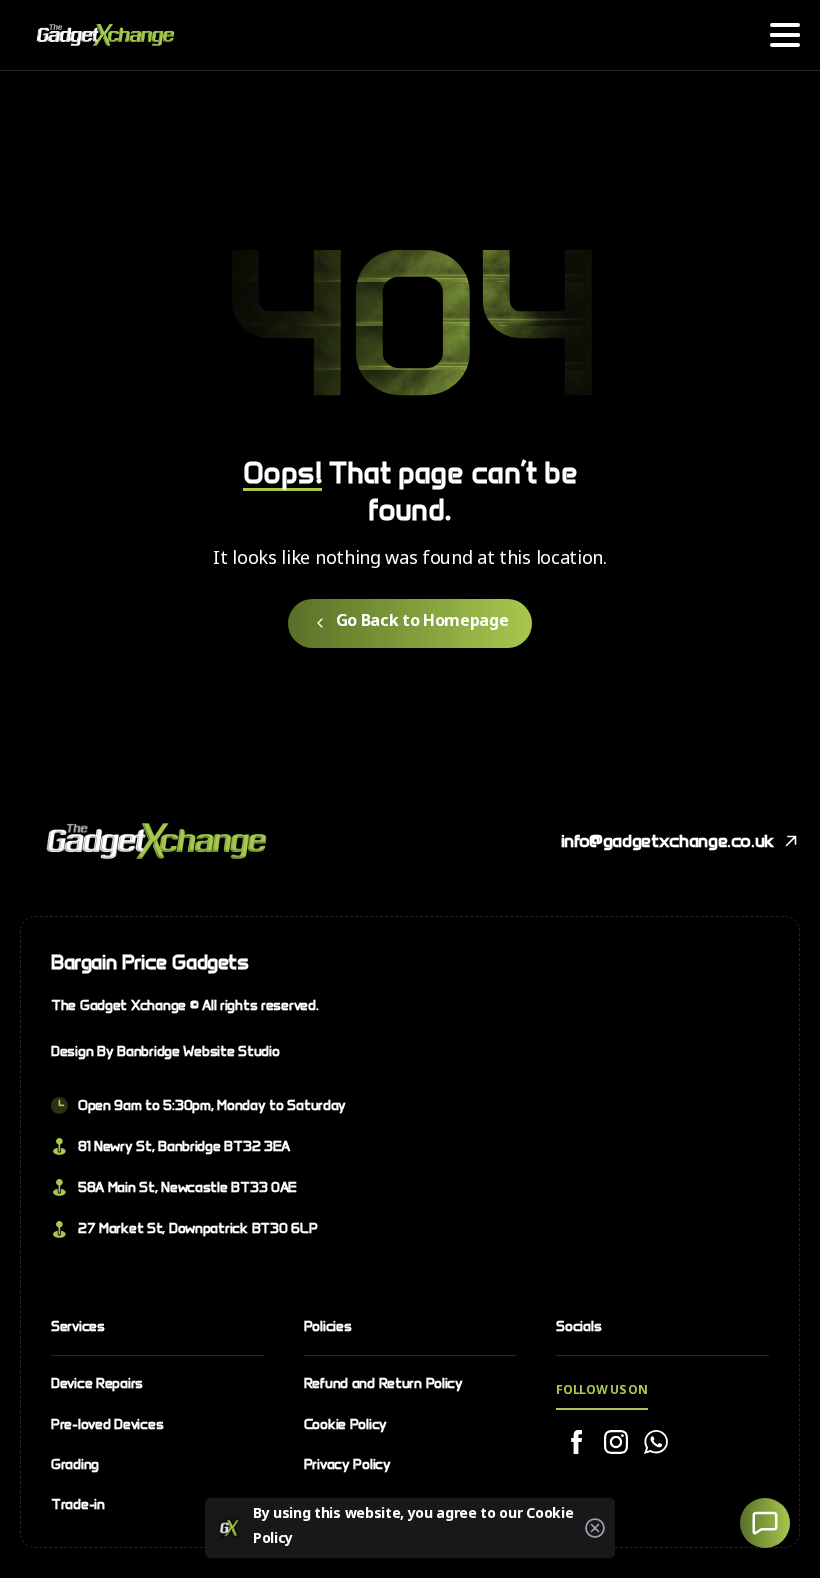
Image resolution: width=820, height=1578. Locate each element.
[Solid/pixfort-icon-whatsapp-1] (656, 1443)
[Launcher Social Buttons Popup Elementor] (765, 1523)
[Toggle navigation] (785, 35)
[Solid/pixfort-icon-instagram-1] (616, 1443)
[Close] (595, 1528)
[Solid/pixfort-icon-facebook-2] (576, 1443)
